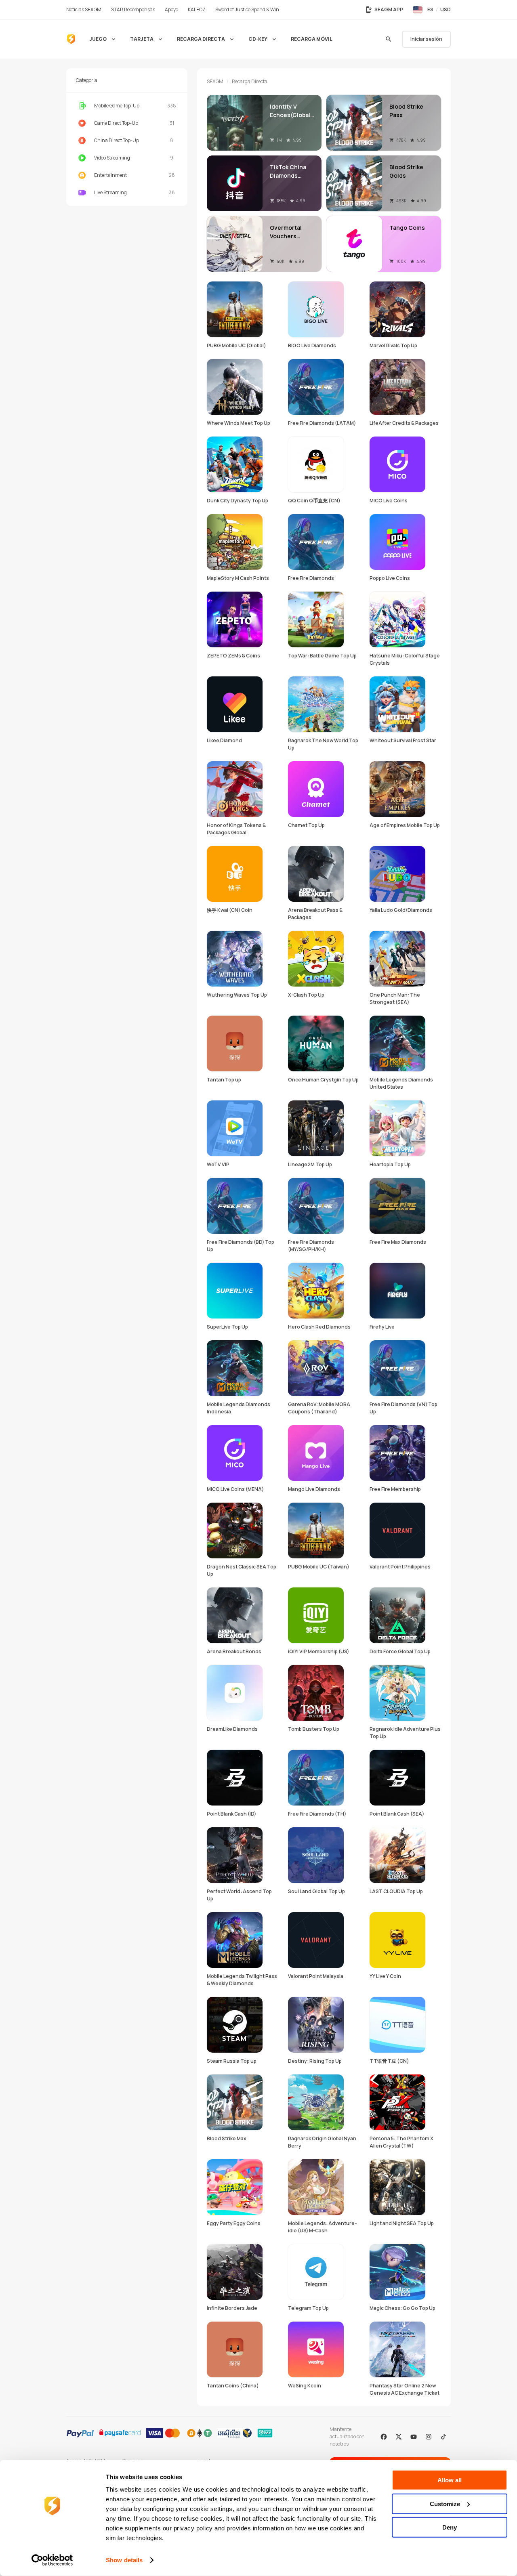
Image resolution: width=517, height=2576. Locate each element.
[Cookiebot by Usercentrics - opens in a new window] (52, 2560)
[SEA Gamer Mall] (71, 39)
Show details (124, 2560)
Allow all (450, 2480)
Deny (450, 2527)
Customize (445, 2504)
